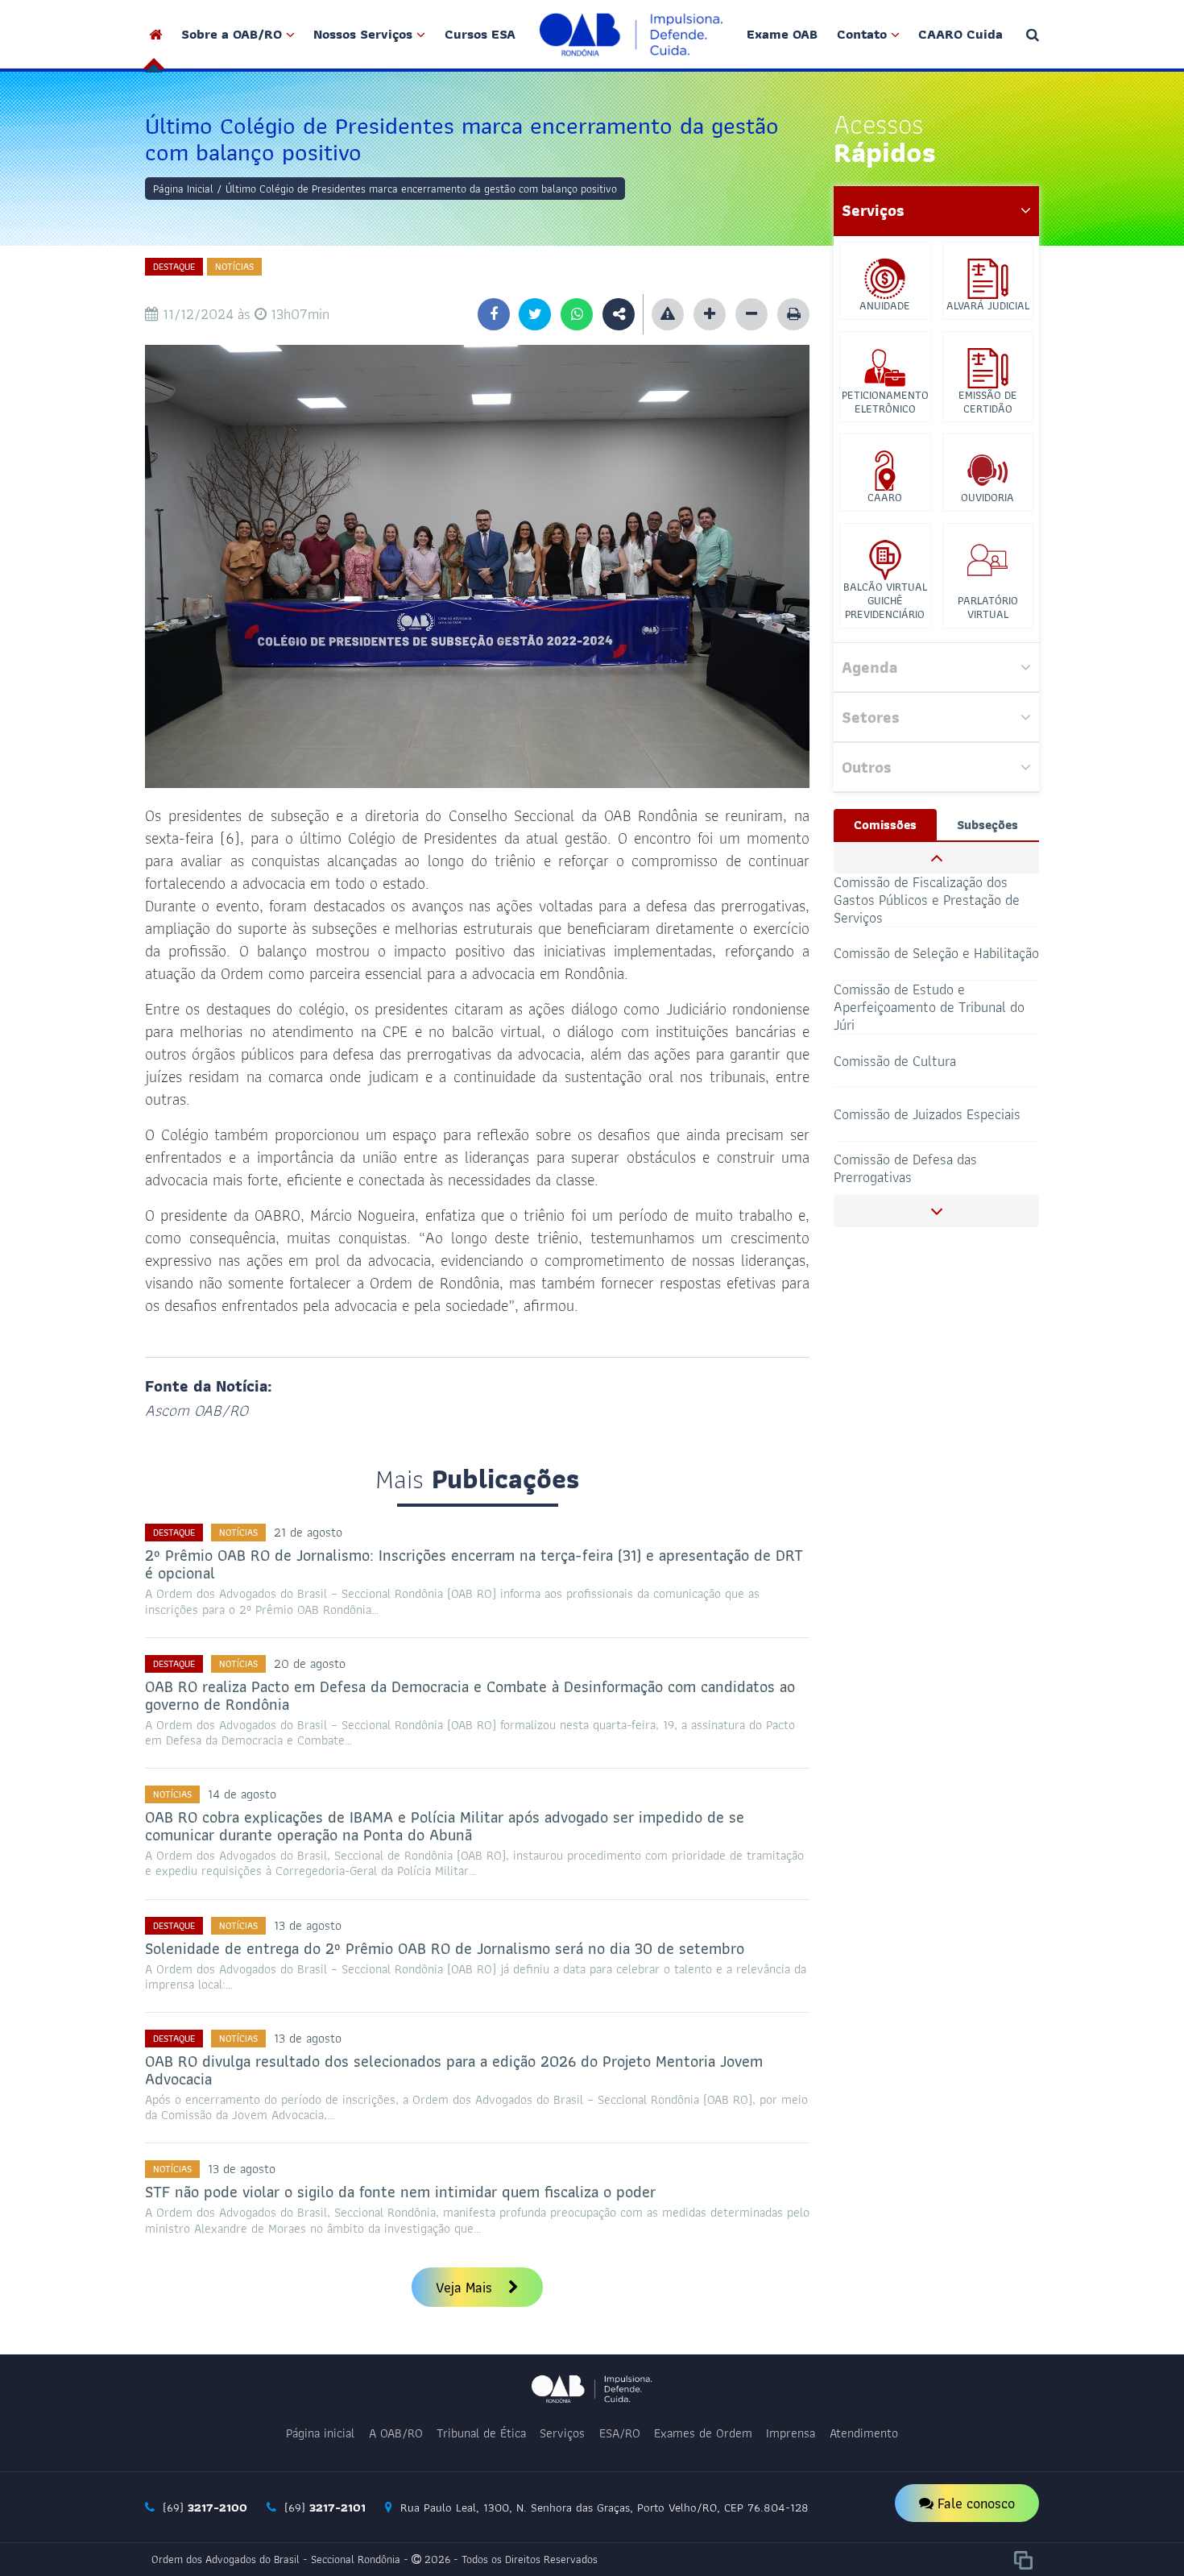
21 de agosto (308, 1532)
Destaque (174, 266)
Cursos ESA (480, 34)
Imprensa (791, 2433)
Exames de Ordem (703, 2433)
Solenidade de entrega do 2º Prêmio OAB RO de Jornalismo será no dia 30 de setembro (445, 1948)
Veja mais (466, 2287)
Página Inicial (183, 189)
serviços (873, 210)
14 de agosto (242, 1794)
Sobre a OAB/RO (232, 34)
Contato (862, 34)
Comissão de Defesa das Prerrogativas (905, 1168)
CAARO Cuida (960, 34)
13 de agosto (308, 1925)
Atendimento (864, 2433)
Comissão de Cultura (895, 1060)
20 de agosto (310, 1663)
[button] (936, 858)
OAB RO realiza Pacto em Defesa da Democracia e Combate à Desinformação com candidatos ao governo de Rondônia (470, 1695)
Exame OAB (782, 34)
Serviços (562, 2433)
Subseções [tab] (987, 825)
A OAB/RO (396, 2433)
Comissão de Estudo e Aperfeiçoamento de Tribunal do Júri (929, 1008)
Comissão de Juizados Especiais (927, 1114)
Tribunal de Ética (481, 2433)
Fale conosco (974, 2503)
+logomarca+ (631, 34)
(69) (203, 2508)
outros (867, 767)
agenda (869, 667)
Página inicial (320, 2433)
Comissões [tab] (885, 825)
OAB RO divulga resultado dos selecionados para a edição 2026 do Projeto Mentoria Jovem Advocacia (454, 2070)
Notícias (234, 266)
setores (871, 717)
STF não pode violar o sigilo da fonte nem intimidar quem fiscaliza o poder (400, 2192)
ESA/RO (620, 2433)
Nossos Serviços (363, 34)
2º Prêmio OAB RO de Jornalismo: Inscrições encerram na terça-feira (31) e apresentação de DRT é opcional (474, 1564)
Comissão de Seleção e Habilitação (936, 953)
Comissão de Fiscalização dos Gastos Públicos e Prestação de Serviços (927, 900)
